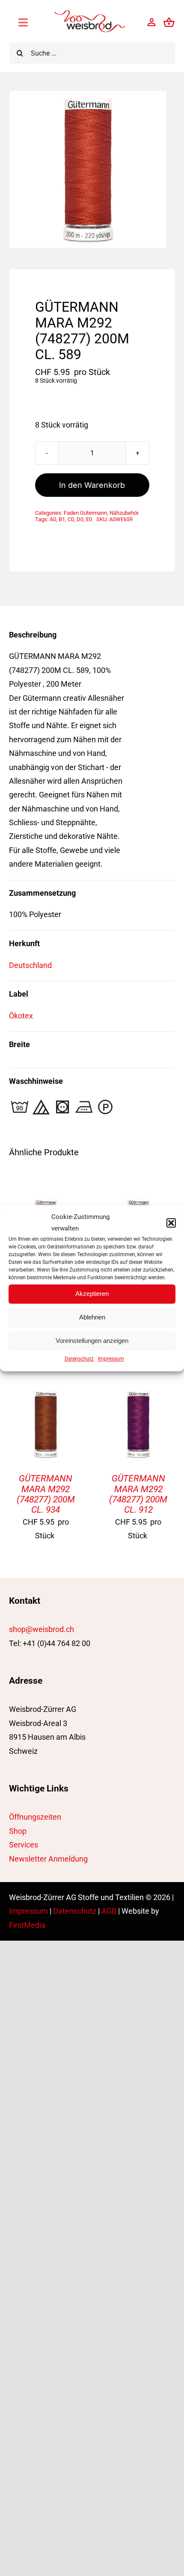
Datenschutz (79, 1359)
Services (24, 1845)
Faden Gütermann (85, 513)
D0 (80, 519)
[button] (171, 1223)
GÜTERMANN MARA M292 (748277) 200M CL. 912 (138, 1494)
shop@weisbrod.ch (42, 1629)
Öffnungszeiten (35, 1817)
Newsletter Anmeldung (48, 1859)
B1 (62, 519)
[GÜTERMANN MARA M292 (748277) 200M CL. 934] (46, 1394)
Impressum (111, 1359)
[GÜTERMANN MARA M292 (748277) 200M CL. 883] (138, 1202)
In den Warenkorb (92, 485)
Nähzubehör (124, 513)
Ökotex (21, 1016)
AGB (109, 1911)
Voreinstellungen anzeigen (92, 1341)
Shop (18, 1831)
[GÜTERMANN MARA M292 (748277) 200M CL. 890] (46, 1202)
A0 (53, 519)
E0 (89, 519)
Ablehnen (92, 1317)
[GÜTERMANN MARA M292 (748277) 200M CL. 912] (138, 1394)
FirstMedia (27, 1925)
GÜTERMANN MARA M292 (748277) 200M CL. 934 (46, 1494)
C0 (71, 519)
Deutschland (30, 965)
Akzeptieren (92, 1294)
